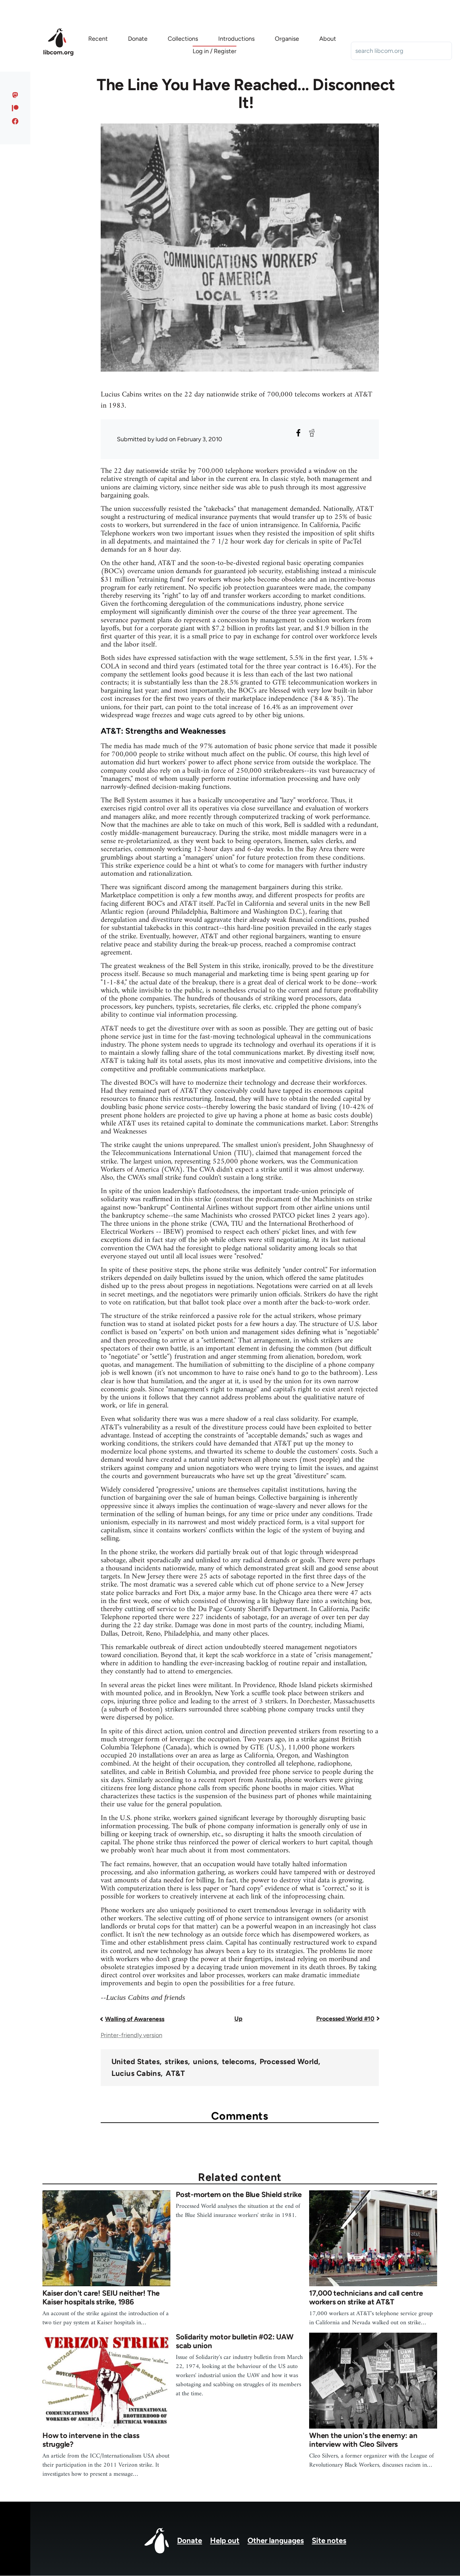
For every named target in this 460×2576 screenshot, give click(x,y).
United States (136, 2062)
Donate (190, 2540)
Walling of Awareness (135, 2019)
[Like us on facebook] (15, 121)
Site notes (329, 2540)
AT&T (175, 2074)
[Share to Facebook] (298, 433)
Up (238, 2019)
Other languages (276, 2540)
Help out (225, 2540)
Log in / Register (215, 51)
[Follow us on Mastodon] (15, 95)
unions (205, 2062)
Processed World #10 (345, 2019)
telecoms (238, 2062)
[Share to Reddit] (312, 433)
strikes (176, 2062)
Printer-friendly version (132, 2035)
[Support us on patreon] (15, 108)
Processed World (289, 2062)
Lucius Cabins (136, 2074)
